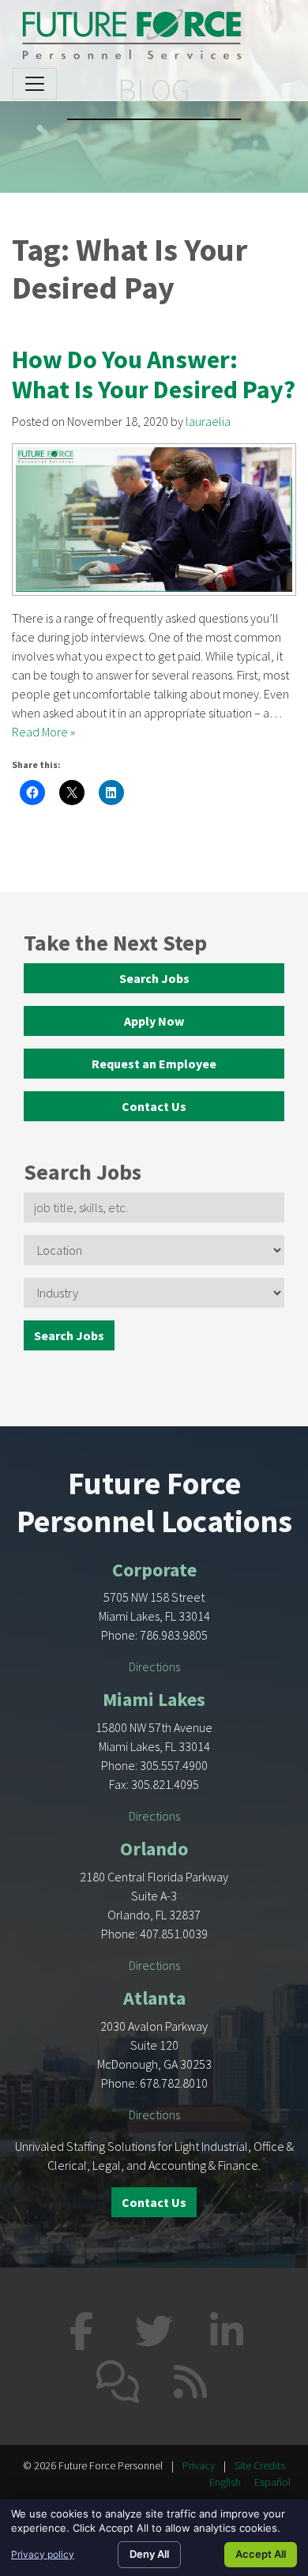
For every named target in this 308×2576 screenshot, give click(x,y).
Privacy (199, 2465)
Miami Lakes (154, 1699)
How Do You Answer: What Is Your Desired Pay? (154, 375)
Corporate (154, 1570)
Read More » (43, 732)
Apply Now (154, 1021)
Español (272, 2482)
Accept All (261, 2554)
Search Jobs (154, 978)
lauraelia (208, 421)
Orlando (154, 1849)
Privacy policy (43, 2554)
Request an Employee (154, 1064)
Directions (154, 1666)
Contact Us (154, 1106)
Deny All (149, 2554)
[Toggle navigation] (35, 84)
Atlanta (154, 1998)
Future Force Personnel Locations (154, 1502)
